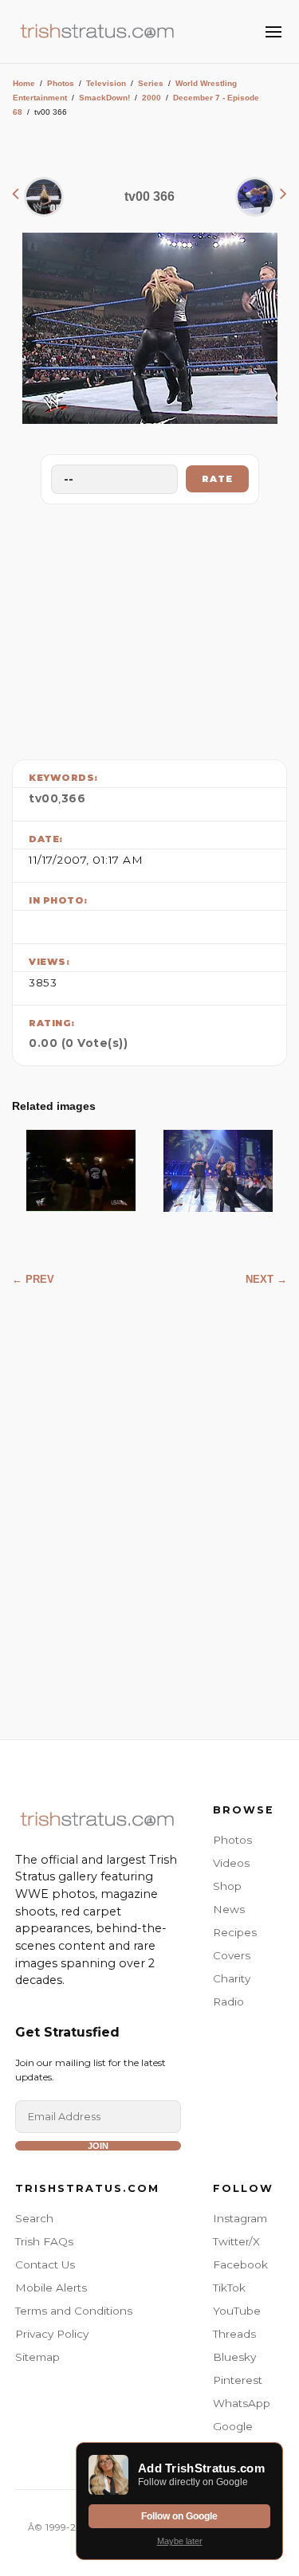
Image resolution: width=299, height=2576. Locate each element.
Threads (234, 2334)
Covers (232, 1955)
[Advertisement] (150, 628)
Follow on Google (179, 2516)
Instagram (240, 2218)
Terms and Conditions (74, 2311)
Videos (231, 1863)
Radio (228, 2002)
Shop (227, 1886)
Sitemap (37, 2357)
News (229, 1909)
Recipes (235, 1932)
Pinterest (238, 2380)
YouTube (237, 2311)
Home (24, 83)
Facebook (240, 2264)
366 (74, 798)
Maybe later (180, 2541)
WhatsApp (242, 2403)
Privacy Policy (52, 2334)
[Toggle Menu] (273, 32)
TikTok (229, 2288)
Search (34, 2218)
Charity (232, 1978)
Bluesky (234, 2357)
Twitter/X (236, 2241)
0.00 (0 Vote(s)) (78, 1043)
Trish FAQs (44, 2241)
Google (233, 2426)
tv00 (43, 798)
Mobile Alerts (51, 2288)
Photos (61, 83)
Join (98, 2146)
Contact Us (45, 2264)
